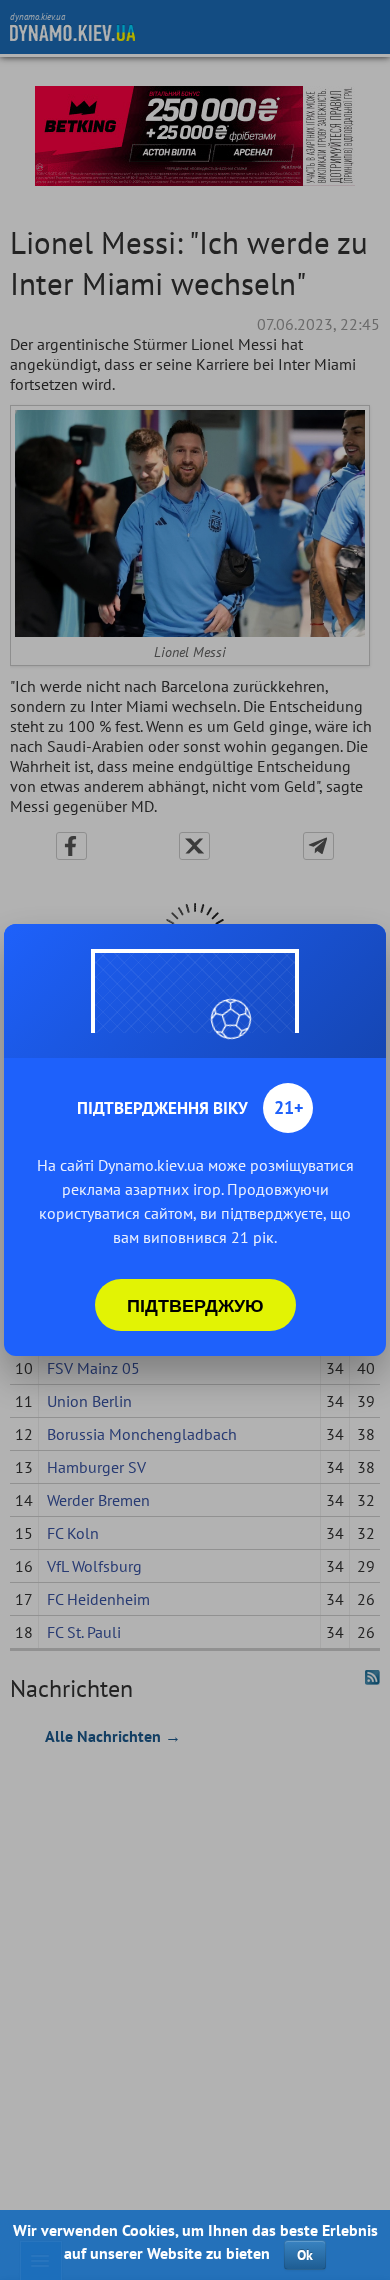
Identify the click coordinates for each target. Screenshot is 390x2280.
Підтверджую (195, 1305)
